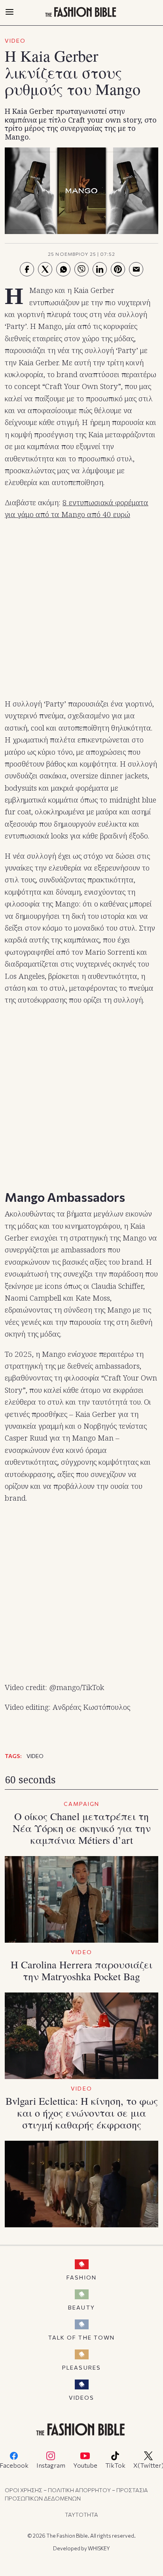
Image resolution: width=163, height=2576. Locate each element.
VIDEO (15, 41)
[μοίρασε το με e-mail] (136, 269)
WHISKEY (99, 2548)
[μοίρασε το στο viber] (81, 269)
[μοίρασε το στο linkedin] (100, 269)
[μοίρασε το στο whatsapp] (63, 269)
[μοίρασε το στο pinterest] (118, 269)
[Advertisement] (81, 610)
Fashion (81, 2277)
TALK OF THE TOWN (82, 2337)
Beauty (81, 2307)
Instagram (51, 2465)
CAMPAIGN (82, 1804)
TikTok (115, 2465)
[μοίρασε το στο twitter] (45, 269)
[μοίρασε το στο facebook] (27, 269)
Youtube (85, 2465)
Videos (82, 2398)
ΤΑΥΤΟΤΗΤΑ (81, 2515)
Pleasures (81, 2367)
